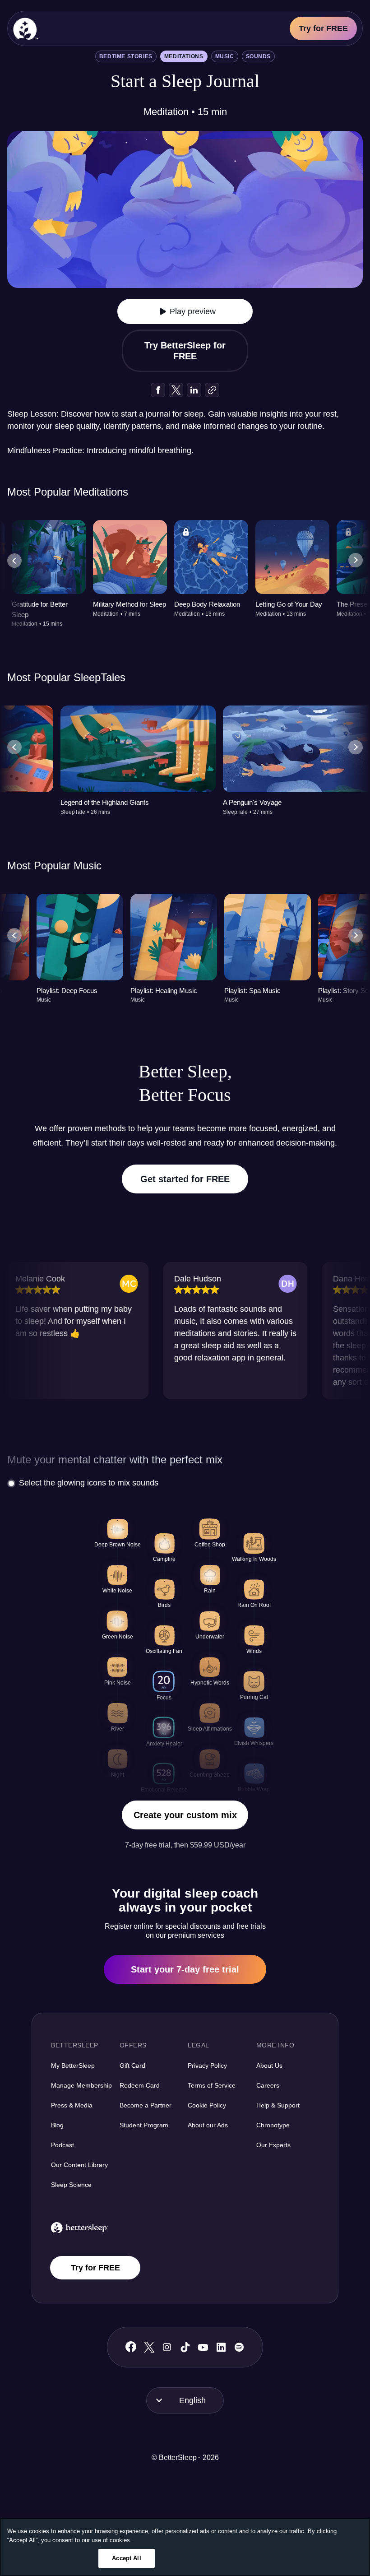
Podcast (62, 2145)
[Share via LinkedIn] (194, 390)
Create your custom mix (185, 1815)
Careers (268, 2085)
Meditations (184, 56)
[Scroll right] (356, 561)
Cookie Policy (207, 2105)
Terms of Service (212, 2085)
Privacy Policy (207, 2065)
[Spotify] (239, 2347)
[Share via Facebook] (158, 390)
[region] (185, 2547)
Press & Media (72, 2105)
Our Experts (273, 2145)
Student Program (144, 2125)
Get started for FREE (185, 1179)
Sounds (259, 56)
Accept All (126, 2558)
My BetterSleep (73, 2065)
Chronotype (273, 2125)
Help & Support (278, 2105)
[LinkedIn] (221, 2347)
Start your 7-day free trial (185, 1969)
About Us (269, 2065)
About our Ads (208, 2125)
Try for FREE (323, 28)
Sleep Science (71, 2185)
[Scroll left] (14, 561)
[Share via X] (176, 390)
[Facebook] (131, 2347)
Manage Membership (81, 2085)
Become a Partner (146, 2105)
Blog (57, 2125)
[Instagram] (167, 2347)
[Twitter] (149, 2347)
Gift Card (132, 2065)
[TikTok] (185, 2347)
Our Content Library (79, 2165)
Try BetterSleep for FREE (185, 351)
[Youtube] (203, 2347)
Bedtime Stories (126, 56)
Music (225, 56)
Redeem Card (140, 2085)
